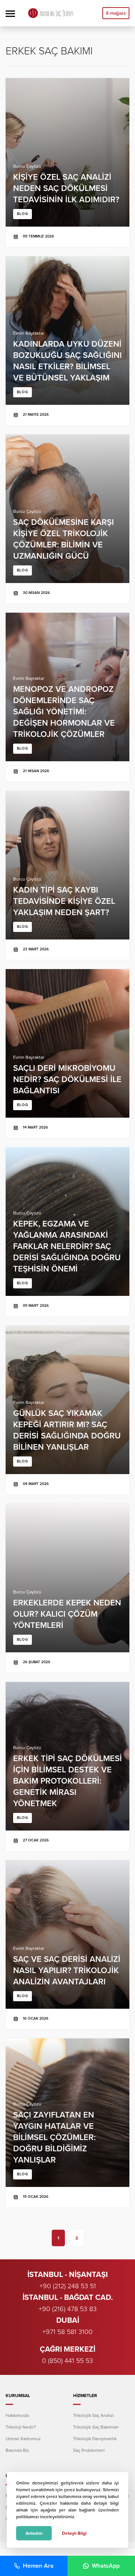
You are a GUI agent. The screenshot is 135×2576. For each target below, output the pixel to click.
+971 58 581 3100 (67, 2332)
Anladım (34, 2533)
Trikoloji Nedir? (21, 2427)
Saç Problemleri (89, 2450)
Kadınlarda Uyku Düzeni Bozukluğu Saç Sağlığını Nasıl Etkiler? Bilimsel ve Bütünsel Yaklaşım (67, 341)
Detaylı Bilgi (74, 2533)
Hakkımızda (17, 2415)
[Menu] (10, 13)
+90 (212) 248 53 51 (68, 2286)
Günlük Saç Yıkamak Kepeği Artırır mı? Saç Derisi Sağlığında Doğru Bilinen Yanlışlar (67, 1410)
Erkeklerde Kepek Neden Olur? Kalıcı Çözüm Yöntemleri (67, 1588)
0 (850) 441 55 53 (67, 2361)
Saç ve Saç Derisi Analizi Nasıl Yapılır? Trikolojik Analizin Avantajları (67, 1945)
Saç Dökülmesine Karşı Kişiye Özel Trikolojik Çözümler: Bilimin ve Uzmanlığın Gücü (67, 519)
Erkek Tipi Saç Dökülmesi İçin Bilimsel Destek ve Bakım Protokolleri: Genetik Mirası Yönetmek (67, 1766)
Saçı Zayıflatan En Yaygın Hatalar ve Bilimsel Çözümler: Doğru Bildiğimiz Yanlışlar (67, 2123)
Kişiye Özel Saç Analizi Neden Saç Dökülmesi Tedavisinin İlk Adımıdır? (67, 162)
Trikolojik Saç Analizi (94, 2415)
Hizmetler (85, 2396)
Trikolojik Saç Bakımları (96, 2427)
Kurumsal (18, 2396)
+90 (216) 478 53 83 (68, 2309)
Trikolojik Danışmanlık (95, 2439)
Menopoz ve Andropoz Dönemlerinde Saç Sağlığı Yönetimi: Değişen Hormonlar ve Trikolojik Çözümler (67, 697)
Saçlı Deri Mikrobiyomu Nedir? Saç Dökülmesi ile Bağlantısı (67, 1054)
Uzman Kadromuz (23, 2439)
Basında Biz (17, 2450)
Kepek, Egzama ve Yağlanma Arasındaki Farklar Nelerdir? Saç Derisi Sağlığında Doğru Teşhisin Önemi (67, 1232)
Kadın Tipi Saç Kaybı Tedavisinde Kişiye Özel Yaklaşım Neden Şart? (67, 875)
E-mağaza (116, 13)
